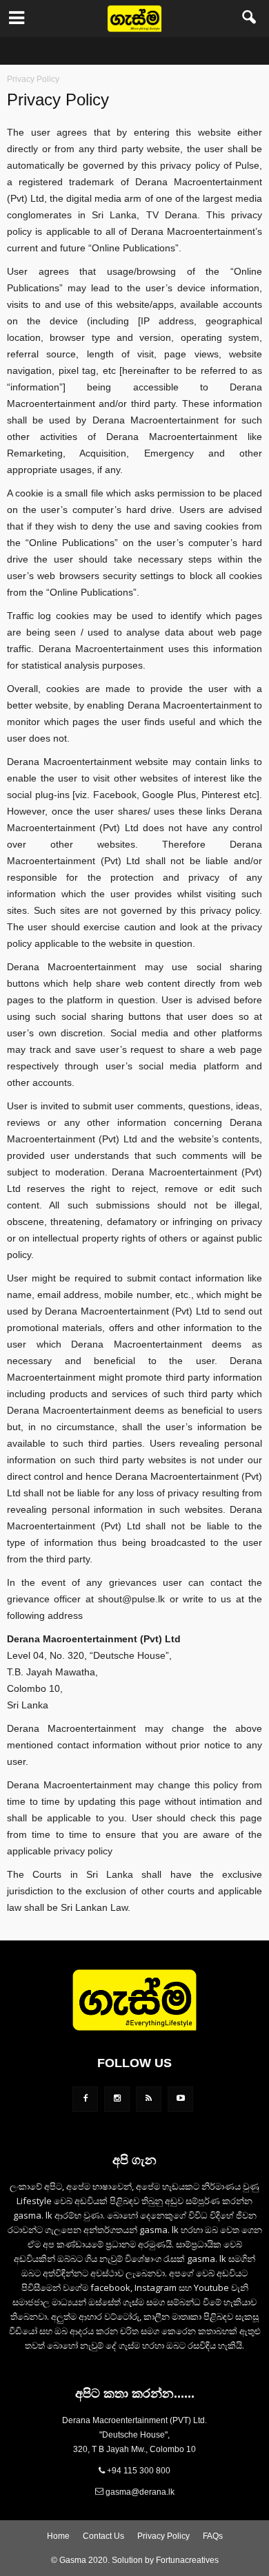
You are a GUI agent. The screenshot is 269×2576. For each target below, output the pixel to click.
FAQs (213, 2536)
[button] (250, 19)
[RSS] (149, 2099)
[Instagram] (117, 2099)
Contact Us (103, 2536)
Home (58, 2536)
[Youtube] (180, 2099)
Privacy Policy (163, 2536)
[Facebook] (85, 2099)
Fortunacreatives (187, 2560)
